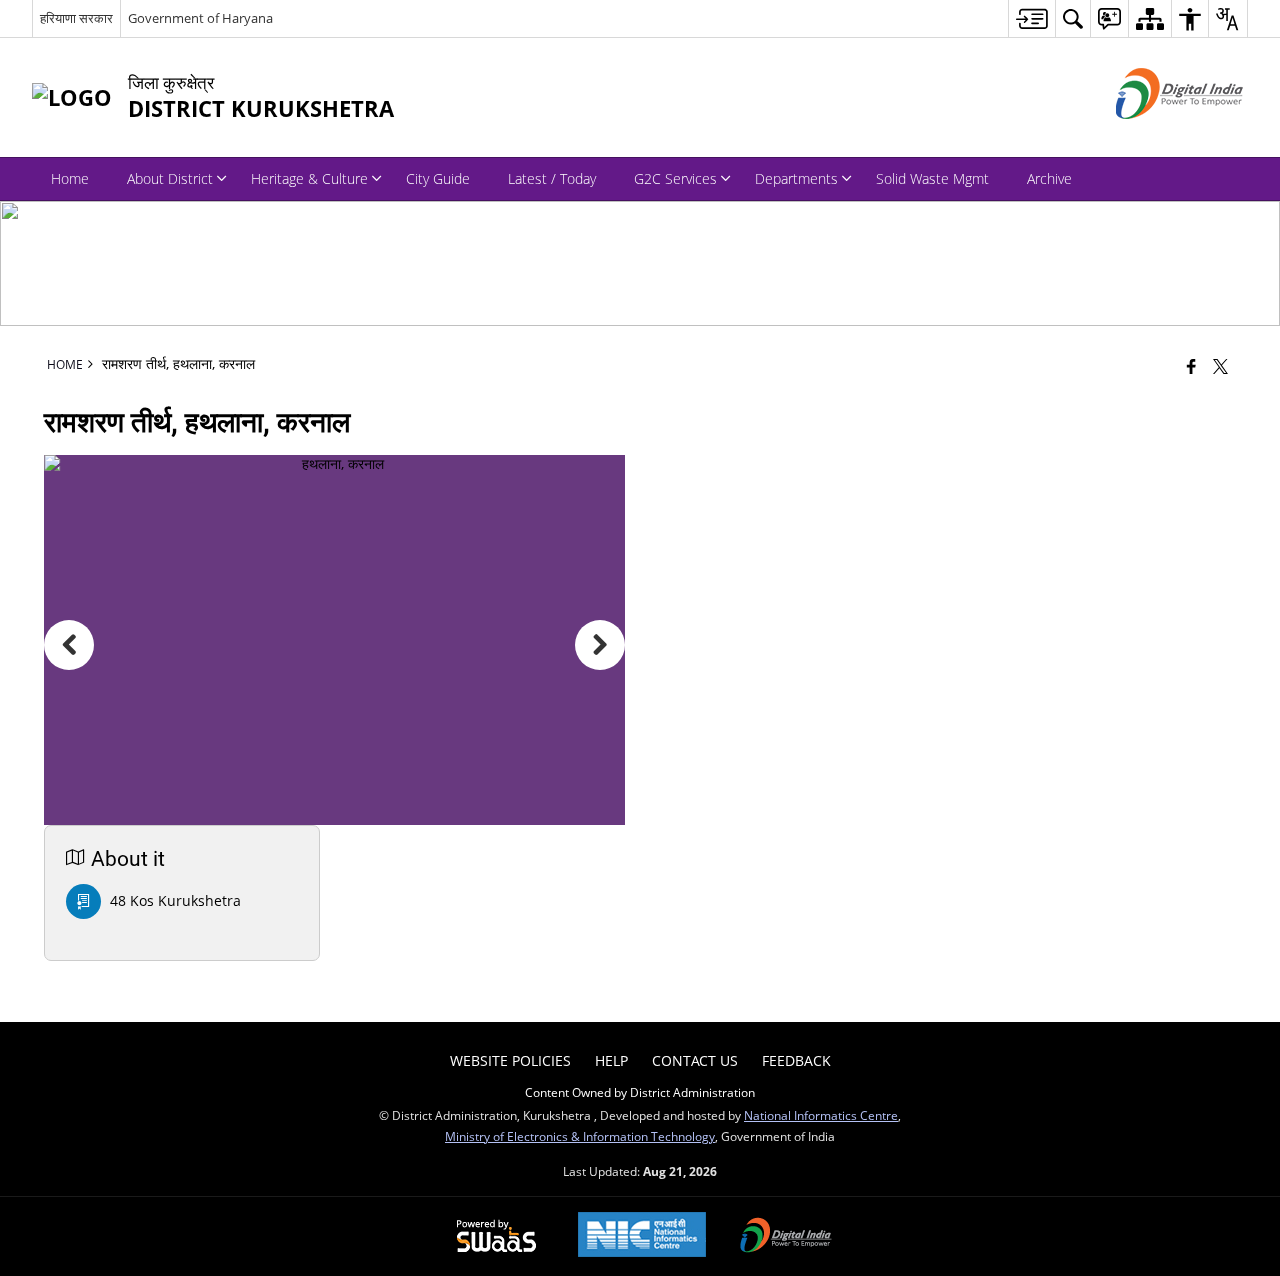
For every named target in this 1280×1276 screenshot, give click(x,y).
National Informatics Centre (821, 1115)
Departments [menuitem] (796, 178)
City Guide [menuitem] (438, 178)
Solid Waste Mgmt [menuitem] (932, 178)
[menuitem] (1031, 18)
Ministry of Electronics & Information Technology (580, 1136)
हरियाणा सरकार (76, 18)
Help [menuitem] (611, 1060)
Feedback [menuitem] (796, 1060)
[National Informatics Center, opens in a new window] (642, 1236)
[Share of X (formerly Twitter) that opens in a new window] (1220, 366)
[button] (69, 645)
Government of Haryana (200, 18)
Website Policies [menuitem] (510, 1060)
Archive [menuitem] (1049, 178)
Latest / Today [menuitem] (552, 178)
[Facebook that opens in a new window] (1191, 366)
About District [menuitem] (170, 178)
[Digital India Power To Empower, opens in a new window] (786, 1237)
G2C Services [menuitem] (675, 178)
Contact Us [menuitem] (695, 1060)
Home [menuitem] (70, 178)
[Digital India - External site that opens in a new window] (1154, 135)
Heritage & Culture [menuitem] (309, 178)
